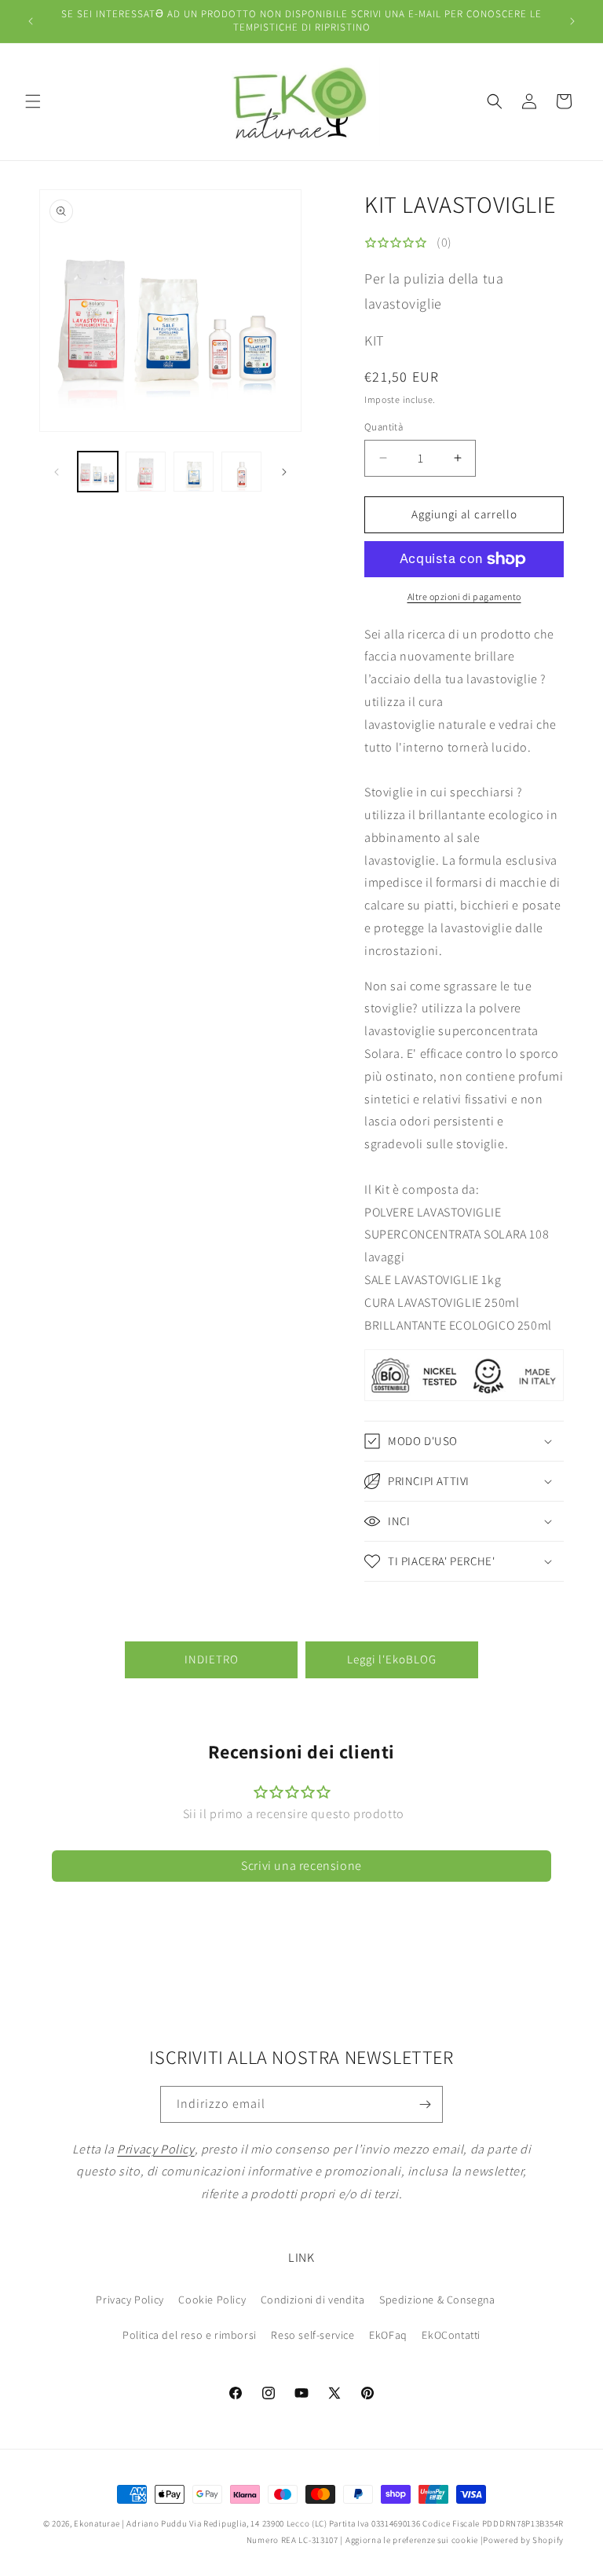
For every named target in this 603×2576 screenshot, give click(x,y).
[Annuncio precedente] (31, 21)
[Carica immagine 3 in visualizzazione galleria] (194, 472)
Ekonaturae (97, 2523)
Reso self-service (312, 2335)
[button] (33, 101)
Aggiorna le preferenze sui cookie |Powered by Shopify (455, 2540)
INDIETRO (212, 1659)
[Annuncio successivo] (572, 21)
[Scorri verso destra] (284, 472)
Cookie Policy (212, 2300)
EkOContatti (451, 2335)
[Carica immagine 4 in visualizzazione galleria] (241, 472)
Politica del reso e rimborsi (190, 2335)
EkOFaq (388, 2335)
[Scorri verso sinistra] (57, 472)
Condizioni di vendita (313, 2300)
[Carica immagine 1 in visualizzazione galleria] (98, 472)
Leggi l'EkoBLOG (392, 1659)
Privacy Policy (130, 2300)
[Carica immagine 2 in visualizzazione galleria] (146, 472)
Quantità (384, 427)
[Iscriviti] (425, 2104)
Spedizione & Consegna (437, 2300)
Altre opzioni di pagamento (464, 596)
